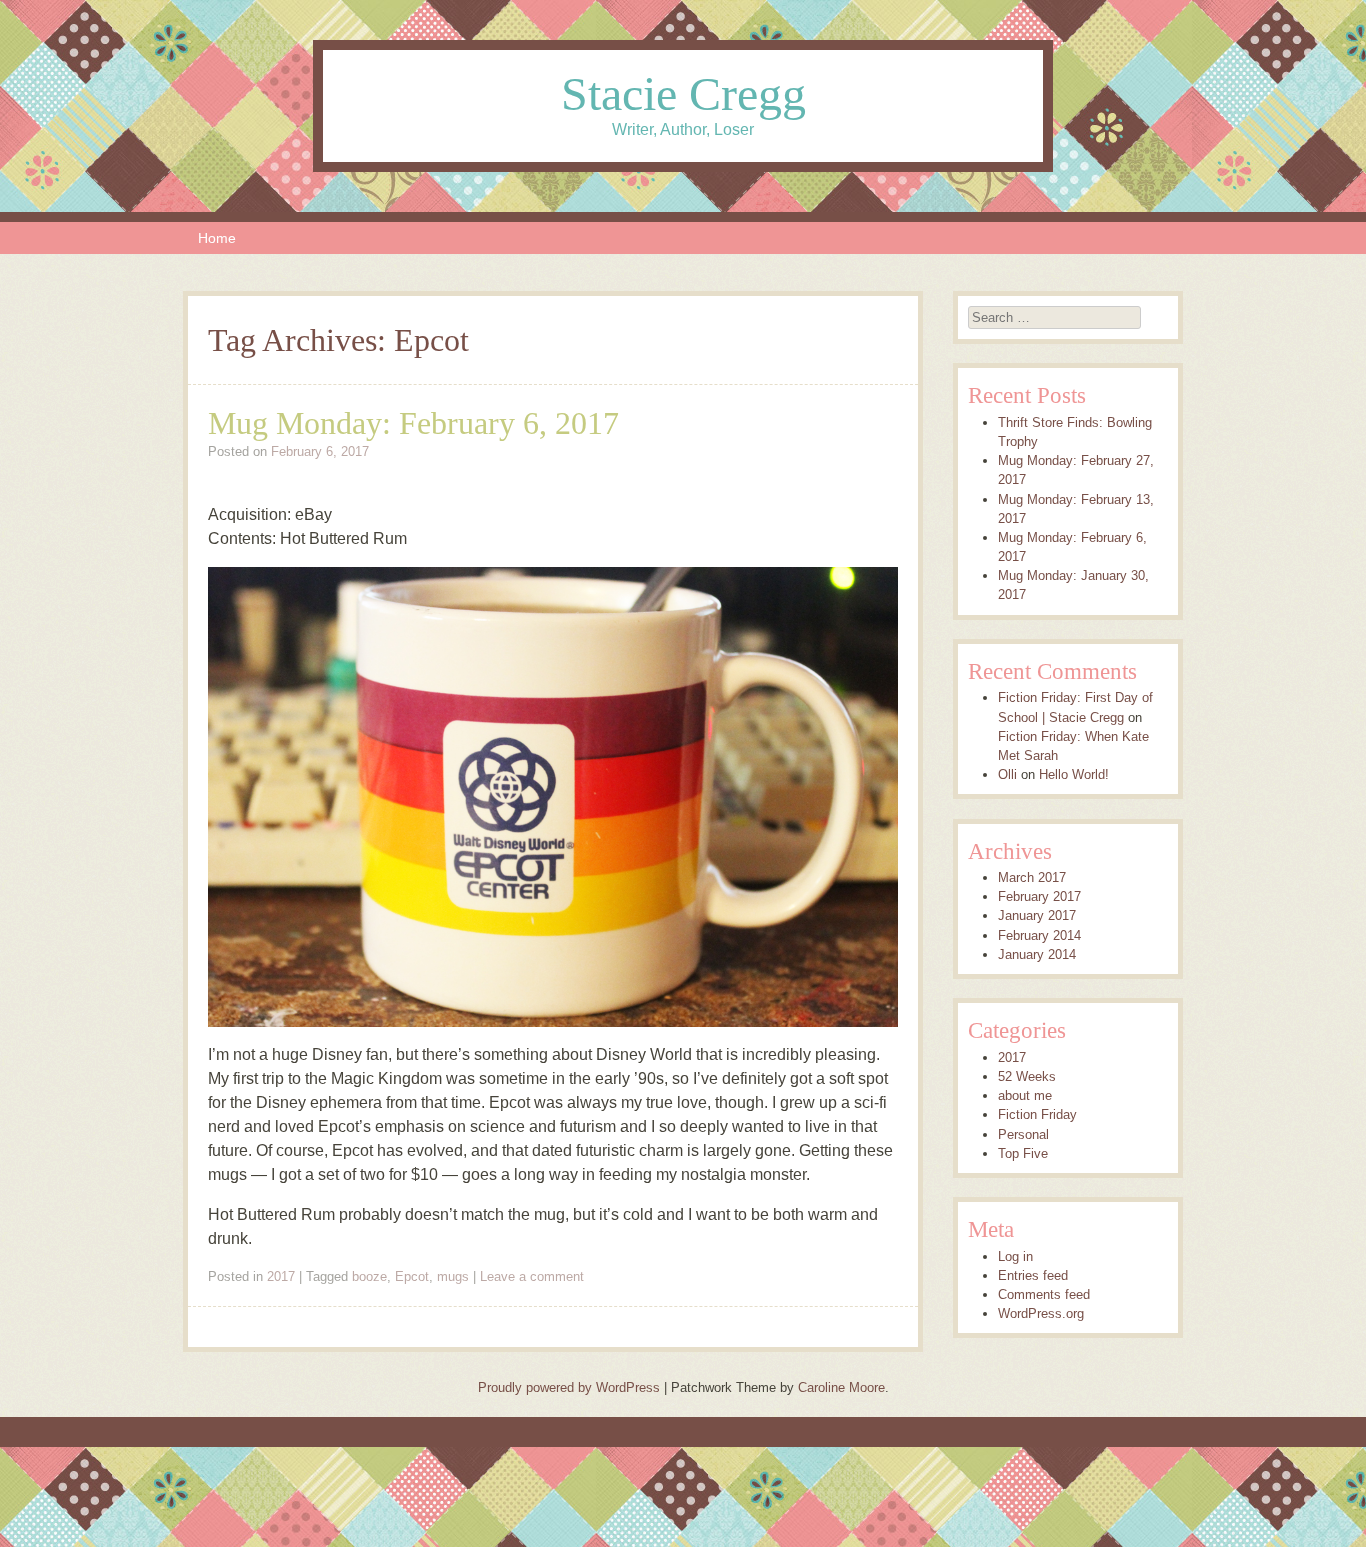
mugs (453, 1276)
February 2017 (1039, 896)
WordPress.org (1041, 1313)
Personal (1023, 1134)
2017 (281, 1276)
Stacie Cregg (683, 93)
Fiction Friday (1037, 1114)
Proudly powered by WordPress (569, 1387)
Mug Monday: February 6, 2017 (413, 423)
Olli (1007, 774)
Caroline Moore (841, 1387)
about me (1025, 1095)
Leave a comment (532, 1276)
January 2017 (1037, 915)
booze (369, 1276)
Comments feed (1044, 1294)
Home (217, 238)
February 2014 (1039, 935)
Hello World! (1074, 774)
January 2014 (1037, 954)
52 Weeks (1027, 1076)
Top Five (1023, 1153)
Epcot (412, 1276)
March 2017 (1032, 877)
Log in (1015, 1256)
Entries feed (1033, 1275)
